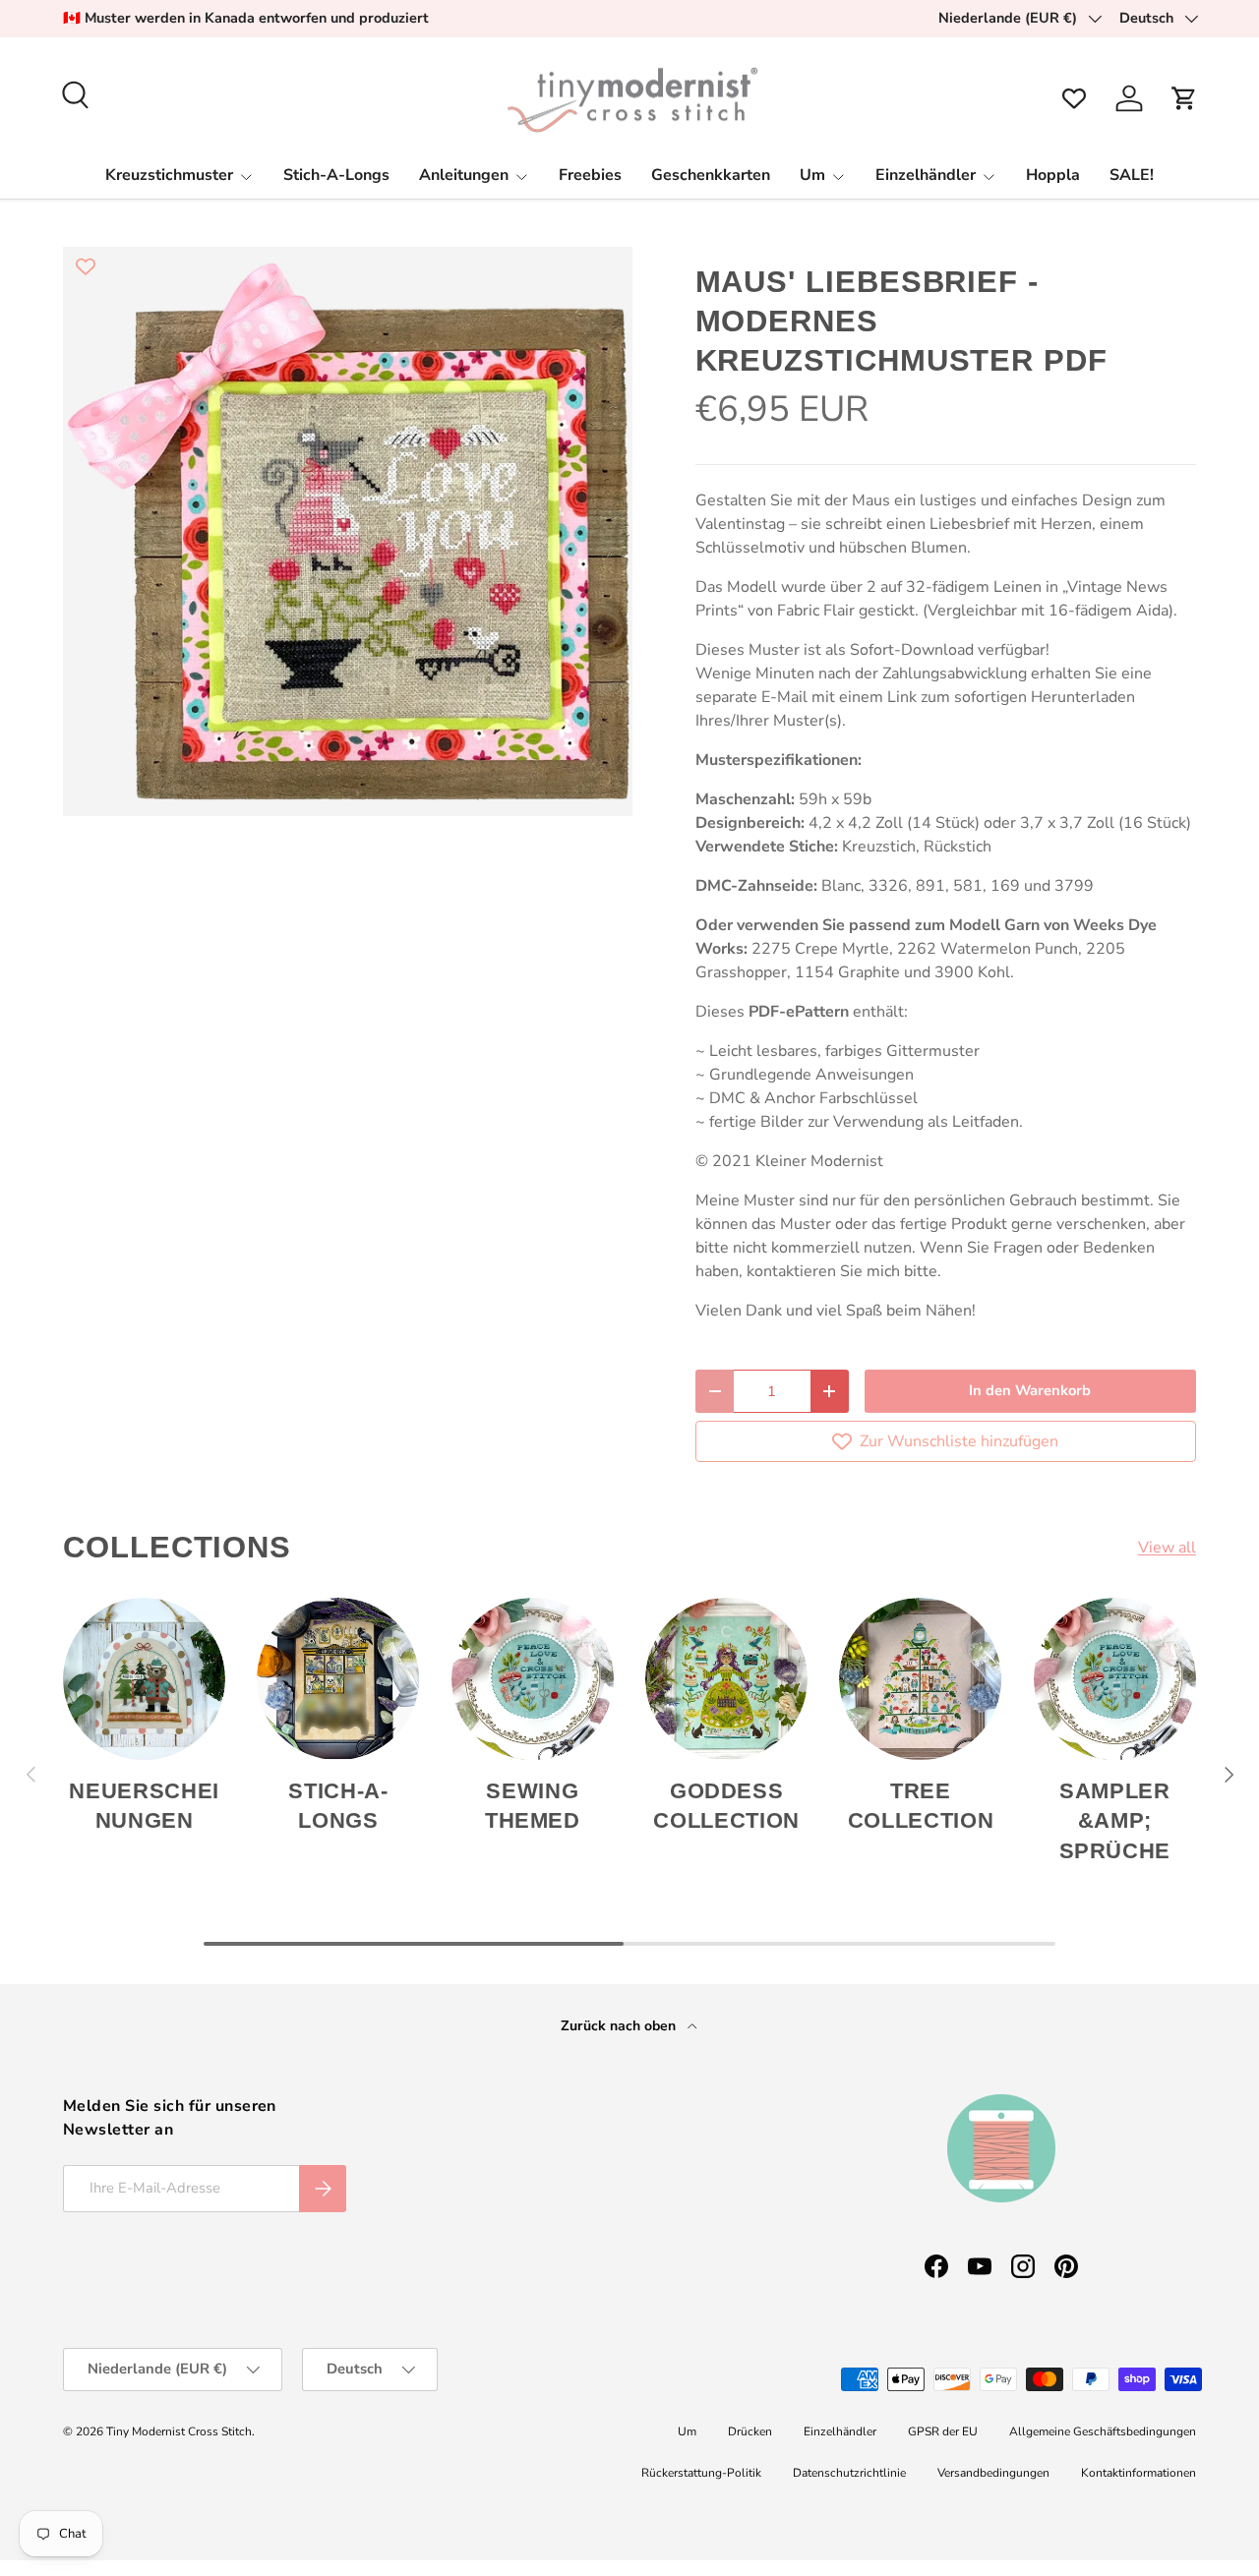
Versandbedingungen (993, 2473)
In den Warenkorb (1030, 1390)
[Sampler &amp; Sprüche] (1115, 1679)
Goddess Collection (726, 1806)
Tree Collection (921, 1806)
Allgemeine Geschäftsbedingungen (1103, 2431)
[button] (1184, 98)
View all (1167, 1548)
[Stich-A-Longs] (338, 1679)
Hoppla (1053, 175)
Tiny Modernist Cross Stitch (179, 2431)
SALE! (1132, 175)
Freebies (590, 175)
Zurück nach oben (620, 2026)
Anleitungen (464, 175)
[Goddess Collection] (726, 1679)
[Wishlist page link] (1074, 98)
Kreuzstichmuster (169, 175)
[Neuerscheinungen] (144, 1679)
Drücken (750, 2431)
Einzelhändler (926, 175)
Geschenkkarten (711, 175)
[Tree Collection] (920, 1679)
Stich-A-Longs (336, 175)
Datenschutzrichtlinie (849, 2473)
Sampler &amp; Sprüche (1115, 1821)
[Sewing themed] (533, 1679)
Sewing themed (533, 1806)
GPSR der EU (943, 2431)
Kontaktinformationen (1139, 2473)
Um (812, 175)
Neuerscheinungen (144, 1806)
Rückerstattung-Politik (701, 2473)
